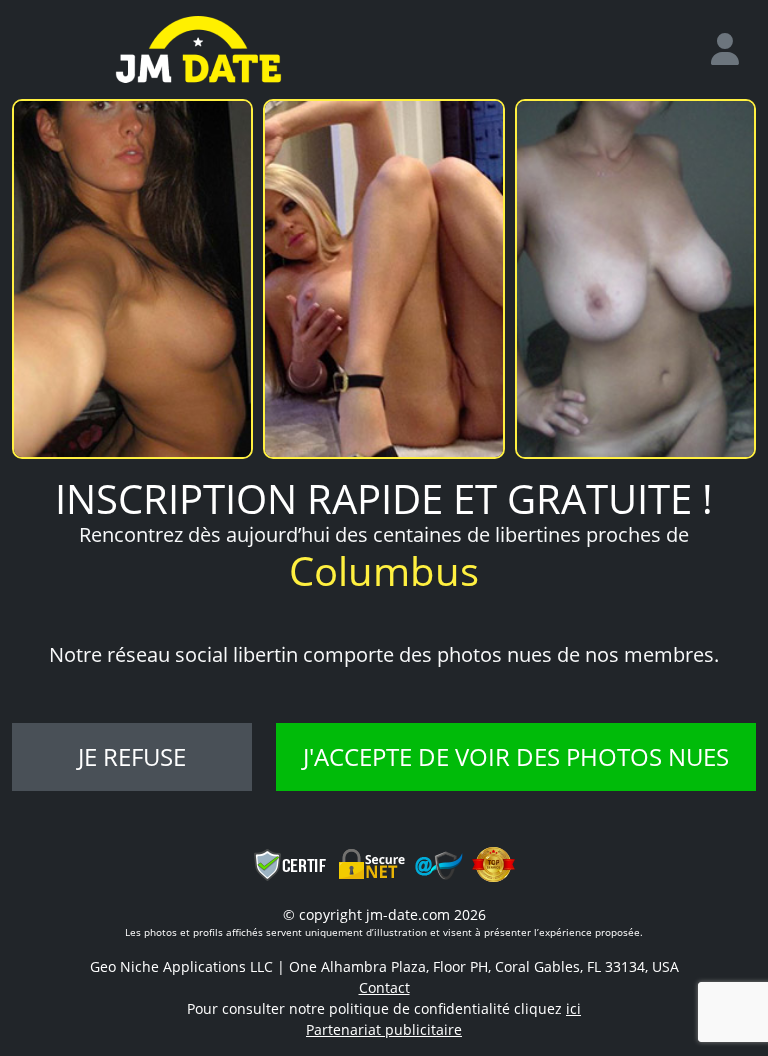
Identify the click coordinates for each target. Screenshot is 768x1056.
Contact (384, 987)
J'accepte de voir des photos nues (516, 756)
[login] (733, 50)
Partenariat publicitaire (384, 1029)
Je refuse (132, 756)
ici (573, 1008)
